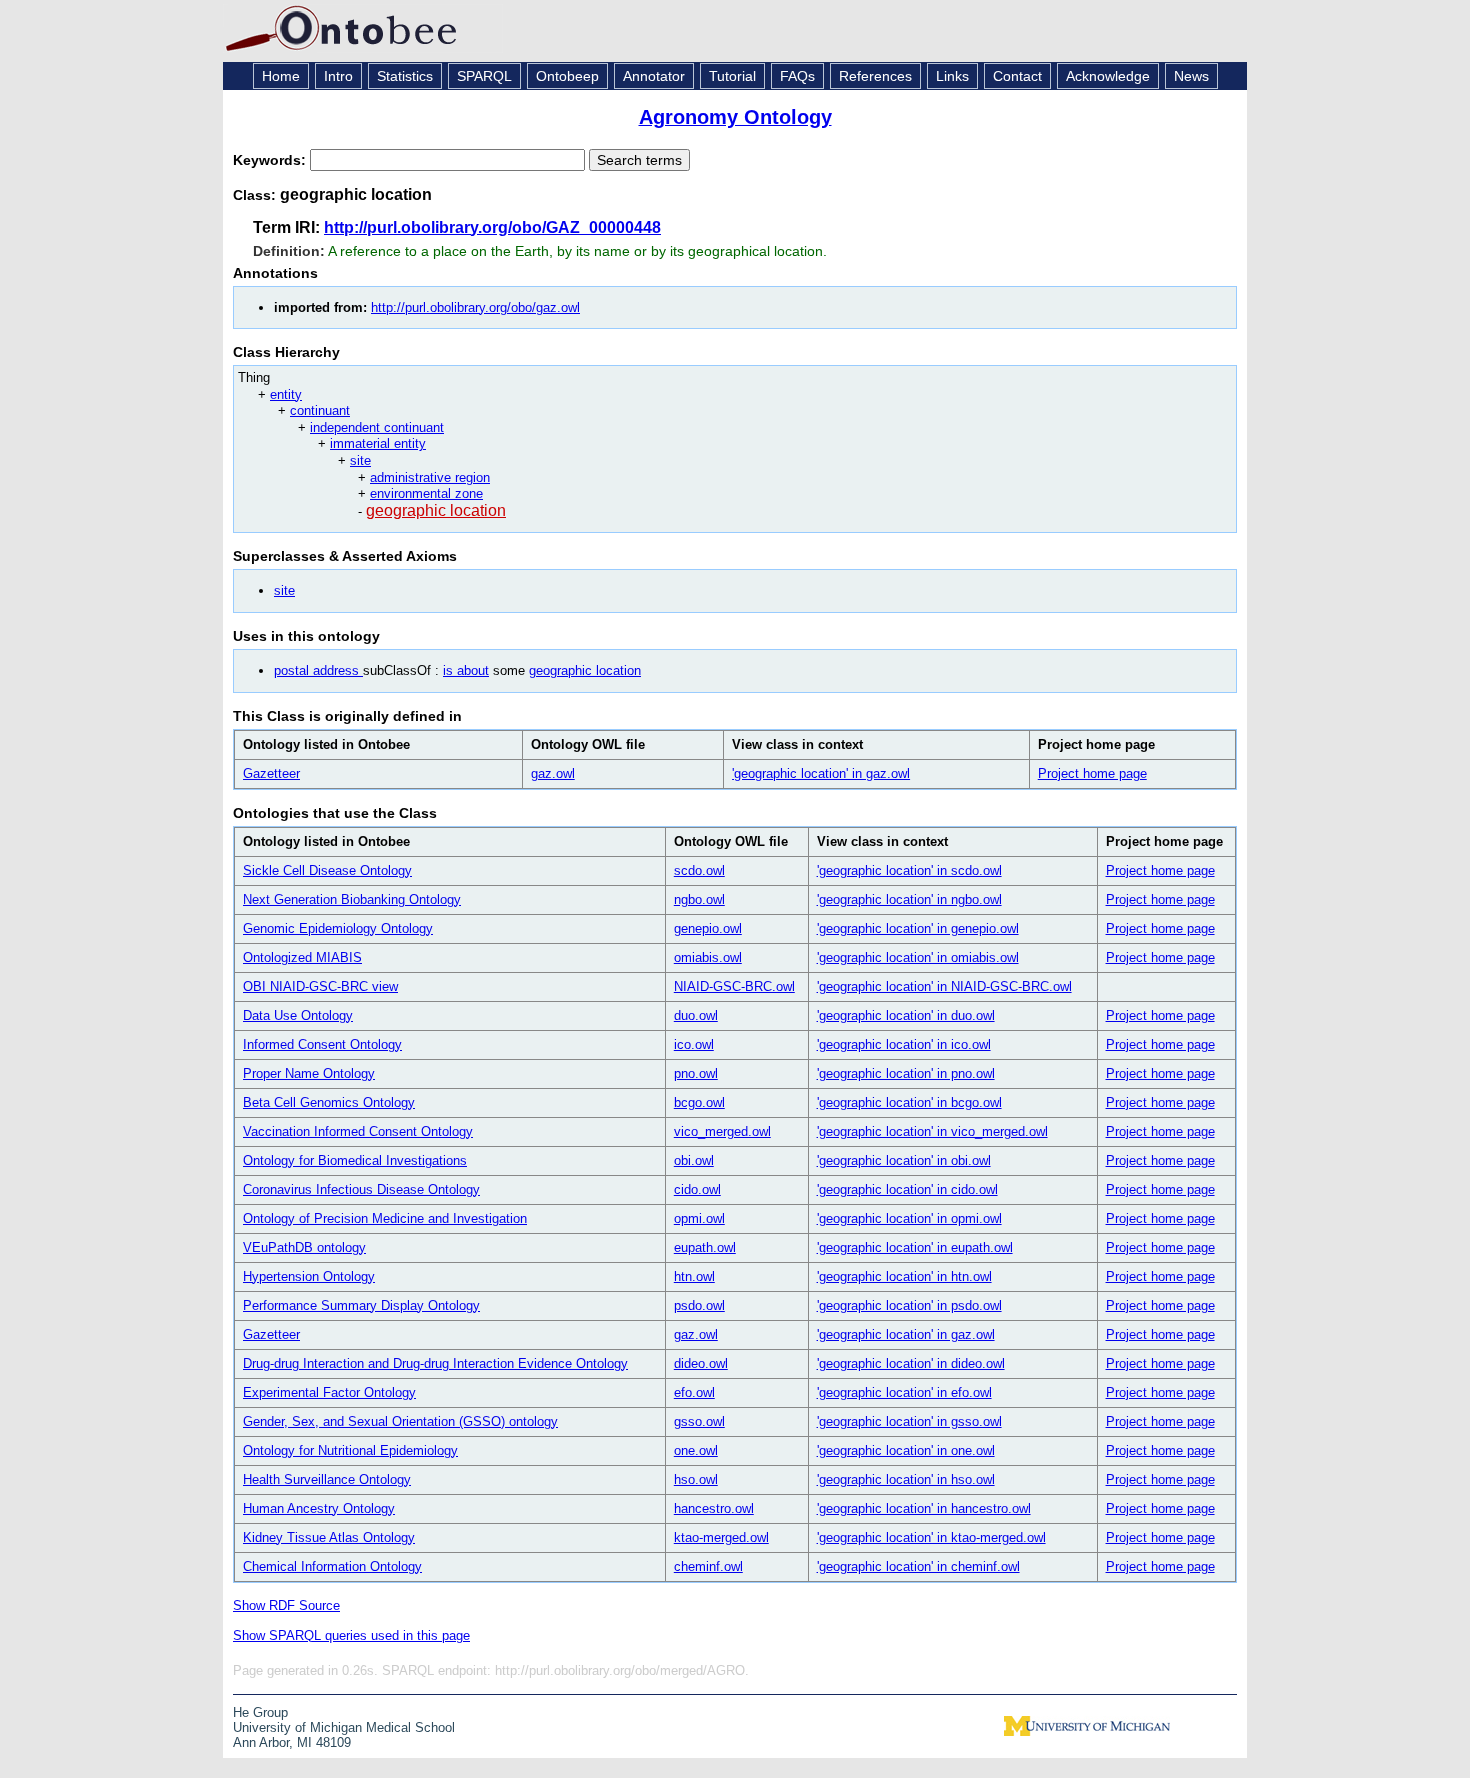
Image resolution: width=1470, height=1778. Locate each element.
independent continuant (377, 427)
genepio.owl (708, 928)
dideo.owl (701, 1363)
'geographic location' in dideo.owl (911, 1363)
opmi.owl (699, 1218)
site (360, 460)
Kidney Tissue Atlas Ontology (329, 1537)
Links (952, 76)
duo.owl (696, 1015)
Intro (338, 76)
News (1191, 76)
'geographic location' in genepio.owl (918, 928)
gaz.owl (553, 773)
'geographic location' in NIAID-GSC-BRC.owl (944, 986)
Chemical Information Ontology (332, 1566)
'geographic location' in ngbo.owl (909, 899)
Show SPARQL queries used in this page (351, 1635)
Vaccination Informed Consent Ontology (358, 1131)
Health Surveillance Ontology (327, 1479)
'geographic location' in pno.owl (906, 1073)
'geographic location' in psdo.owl (909, 1305)
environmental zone (426, 493)
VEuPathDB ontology (304, 1247)
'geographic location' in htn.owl (904, 1276)
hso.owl (696, 1479)
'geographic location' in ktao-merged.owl (931, 1537)
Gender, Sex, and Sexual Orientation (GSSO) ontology (400, 1421)
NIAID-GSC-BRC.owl (734, 986)
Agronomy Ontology (735, 117)
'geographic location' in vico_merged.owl (932, 1131)
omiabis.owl (708, 957)
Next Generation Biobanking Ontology (352, 899)
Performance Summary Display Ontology (361, 1305)
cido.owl (697, 1189)
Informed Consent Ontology (322, 1044)
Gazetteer (271, 773)
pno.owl (696, 1073)
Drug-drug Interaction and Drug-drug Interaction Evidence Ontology (435, 1363)
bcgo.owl (699, 1102)
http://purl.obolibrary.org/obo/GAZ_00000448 (492, 227)
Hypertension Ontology (309, 1276)
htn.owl (694, 1276)
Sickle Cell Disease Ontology (327, 870)
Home (281, 76)
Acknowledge (1108, 76)
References (875, 76)
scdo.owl (699, 870)
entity (286, 394)
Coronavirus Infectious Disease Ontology (361, 1189)
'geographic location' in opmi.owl (909, 1218)
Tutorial (732, 76)
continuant (320, 410)
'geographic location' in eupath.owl (915, 1247)
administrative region (430, 477)
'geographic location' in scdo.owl (909, 870)
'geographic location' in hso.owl (906, 1479)
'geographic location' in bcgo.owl (909, 1102)
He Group (260, 1712)
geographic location (436, 510)
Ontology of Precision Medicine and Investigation (385, 1218)
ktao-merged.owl (721, 1537)
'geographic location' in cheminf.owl (918, 1566)
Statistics (405, 76)
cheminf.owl (708, 1566)
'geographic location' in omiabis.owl (918, 957)
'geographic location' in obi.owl (904, 1160)
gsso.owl (699, 1421)
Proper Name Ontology (309, 1073)
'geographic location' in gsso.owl (909, 1421)
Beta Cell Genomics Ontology (329, 1102)
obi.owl (694, 1160)
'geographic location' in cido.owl (907, 1189)
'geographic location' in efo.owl (904, 1392)
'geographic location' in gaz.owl (821, 773)
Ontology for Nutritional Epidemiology (350, 1450)
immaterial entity (378, 443)
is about (466, 670)
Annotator (654, 76)
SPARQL (484, 76)
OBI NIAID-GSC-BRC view (320, 986)
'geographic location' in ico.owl (904, 1044)
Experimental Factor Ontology (329, 1392)
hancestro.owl (714, 1508)
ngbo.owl (699, 899)
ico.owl (694, 1044)
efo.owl (694, 1392)
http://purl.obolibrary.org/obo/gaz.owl (475, 307)
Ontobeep (567, 76)
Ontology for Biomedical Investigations (355, 1160)
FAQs (797, 76)
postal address (318, 670)
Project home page (1092, 773)
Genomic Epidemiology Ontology (338, 928)
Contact (1017, 76)
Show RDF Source (286, 1605)
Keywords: (271, 160)
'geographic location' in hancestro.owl (924, 1508)
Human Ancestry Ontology (319, 1508)
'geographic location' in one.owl (906, 1450)
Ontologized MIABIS (302, 957)
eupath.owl (705, 1247)
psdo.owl (699, 1305)
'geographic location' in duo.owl (906, 1015)
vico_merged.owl (722, 1131)
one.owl (696, 1450)
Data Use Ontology (298, 1015)
